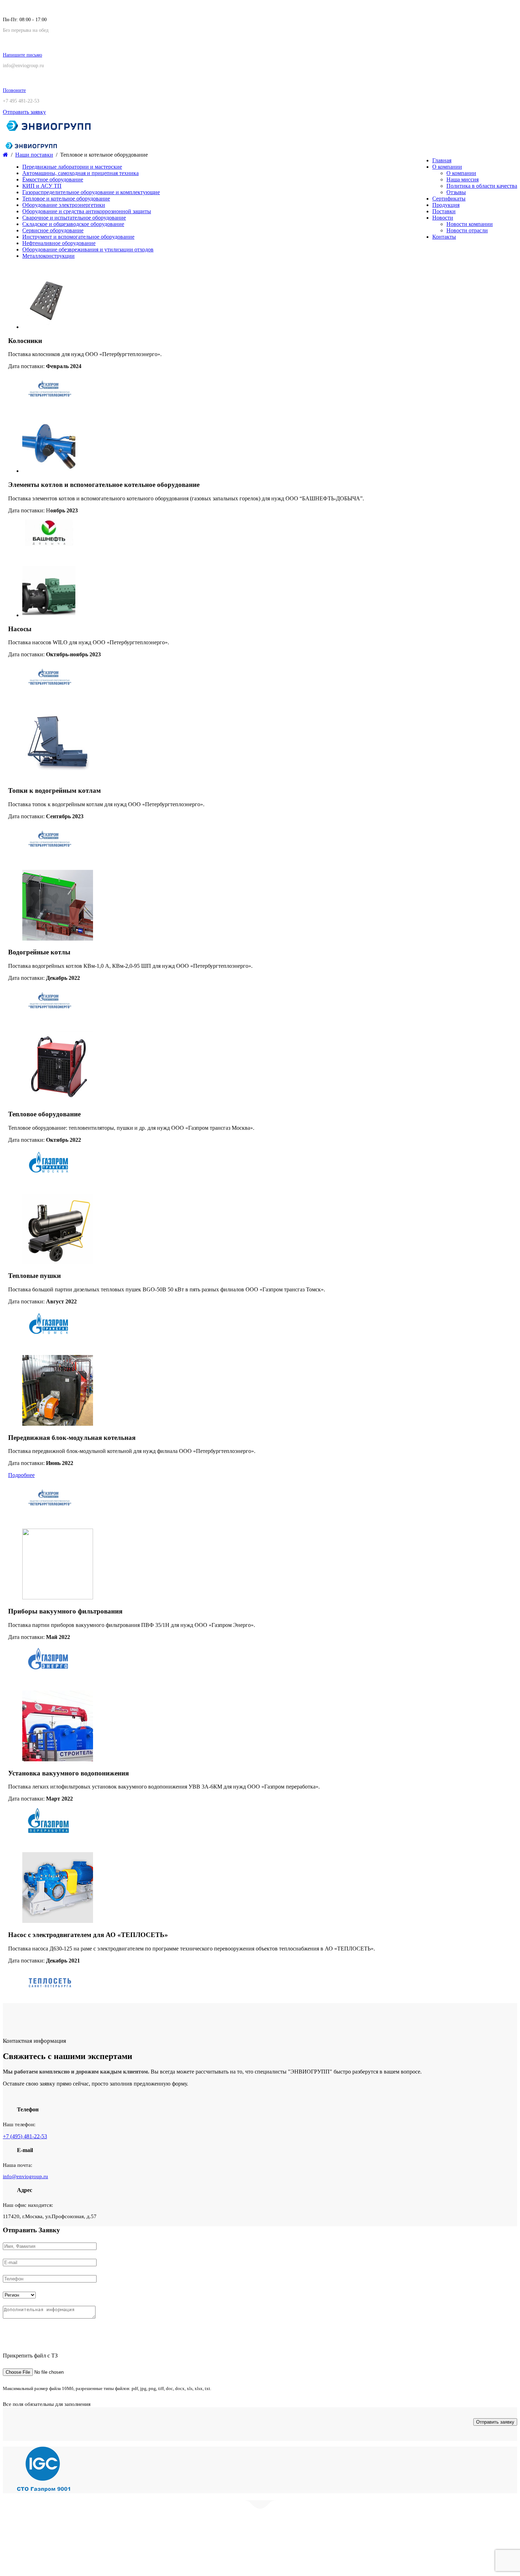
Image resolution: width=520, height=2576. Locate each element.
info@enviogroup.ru (25, 2176)
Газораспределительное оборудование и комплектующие (91, 192)
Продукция (446, 205)
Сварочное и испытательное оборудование (74, 218)
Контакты (444, 237)
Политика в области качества (482, 186)
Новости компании (470, 224)
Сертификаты (449, 199)
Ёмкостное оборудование (53, 179)
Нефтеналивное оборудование (59, 243)
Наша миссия (463, 179)
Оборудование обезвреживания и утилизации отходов (88, 249)
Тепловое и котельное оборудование (66, 199)
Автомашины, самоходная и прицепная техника (80, 173)
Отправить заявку (24, 112)
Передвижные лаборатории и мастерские (72, 167)
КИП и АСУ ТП (42, 186)
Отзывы (456, 192)
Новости (443, 218)
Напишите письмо (22, 55)
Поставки (444, 211)
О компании (447, 167)
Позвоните (14, 90)
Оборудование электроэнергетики (64, 205)
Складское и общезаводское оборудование (73, 224)
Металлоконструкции (48, 256)
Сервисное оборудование (53, 230)
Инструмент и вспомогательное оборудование (78, 237)
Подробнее (21, 1475)
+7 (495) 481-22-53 (25, 2136)
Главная (442, 160)
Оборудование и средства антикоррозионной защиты (87, 211)
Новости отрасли (467, 230)
